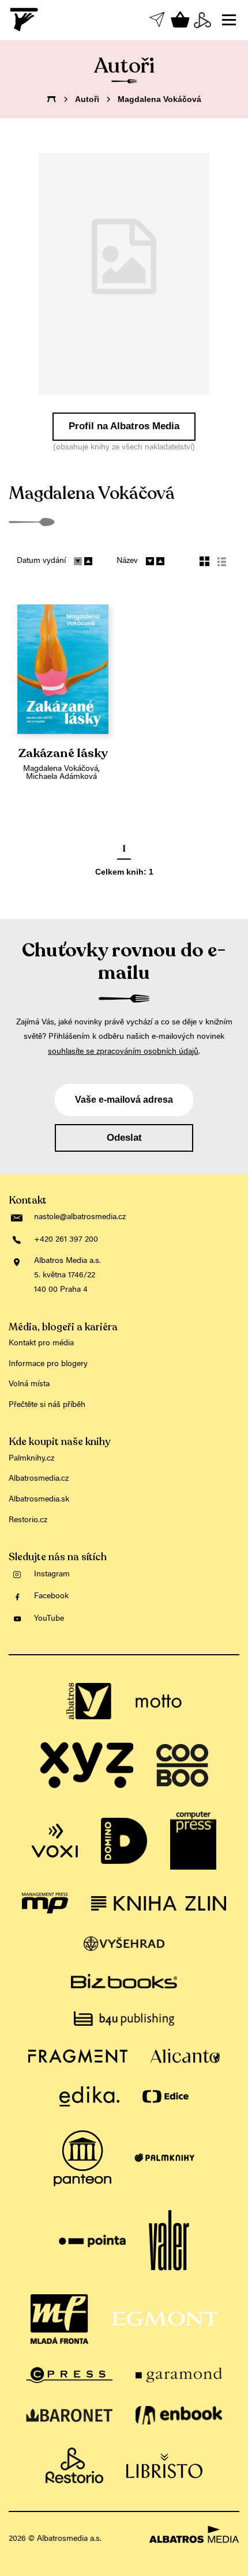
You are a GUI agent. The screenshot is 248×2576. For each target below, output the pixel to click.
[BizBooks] (124, 1981)
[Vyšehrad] (124, 1944)
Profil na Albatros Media (124, 426)
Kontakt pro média (41, 1344)
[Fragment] (78, 2056)
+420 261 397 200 (66, 1240)
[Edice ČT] (166, 2096)
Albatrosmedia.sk (39, 1500)
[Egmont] (165, 2319)
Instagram (52, 1575)
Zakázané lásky (63, 754)
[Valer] (169, 2241)
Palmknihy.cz (31, 1459)
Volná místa (29, 1385)
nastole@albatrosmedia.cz (80, 1217)
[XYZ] (87, 1765)
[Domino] (124, 1841)
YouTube (49, 1619)
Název (127, 561)
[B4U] (124, 2019)
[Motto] (159, 1701)
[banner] (25, 20)
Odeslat (124, 1138)
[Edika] (89, 2096)
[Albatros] (89, 1701)
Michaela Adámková (61, 777)
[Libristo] (164, 2465)
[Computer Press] (193, 1841)
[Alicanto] (185, 2056)
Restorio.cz (28, 1520)
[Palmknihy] (164, 2158)
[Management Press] (45, 1903)
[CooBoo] (182, 1765)
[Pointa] (93, 2241)
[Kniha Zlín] (159, 1903)
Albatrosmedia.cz (39, 1479)
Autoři (87, 99)
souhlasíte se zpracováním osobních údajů (123, 1052)
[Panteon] (82, 2158)
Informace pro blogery (48, 1364)
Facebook (51, 1597)
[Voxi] (55, 1841)
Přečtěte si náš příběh (47, 1405)
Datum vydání (41, 561)
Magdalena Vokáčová (61, 769)
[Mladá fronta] (59, 2319)
